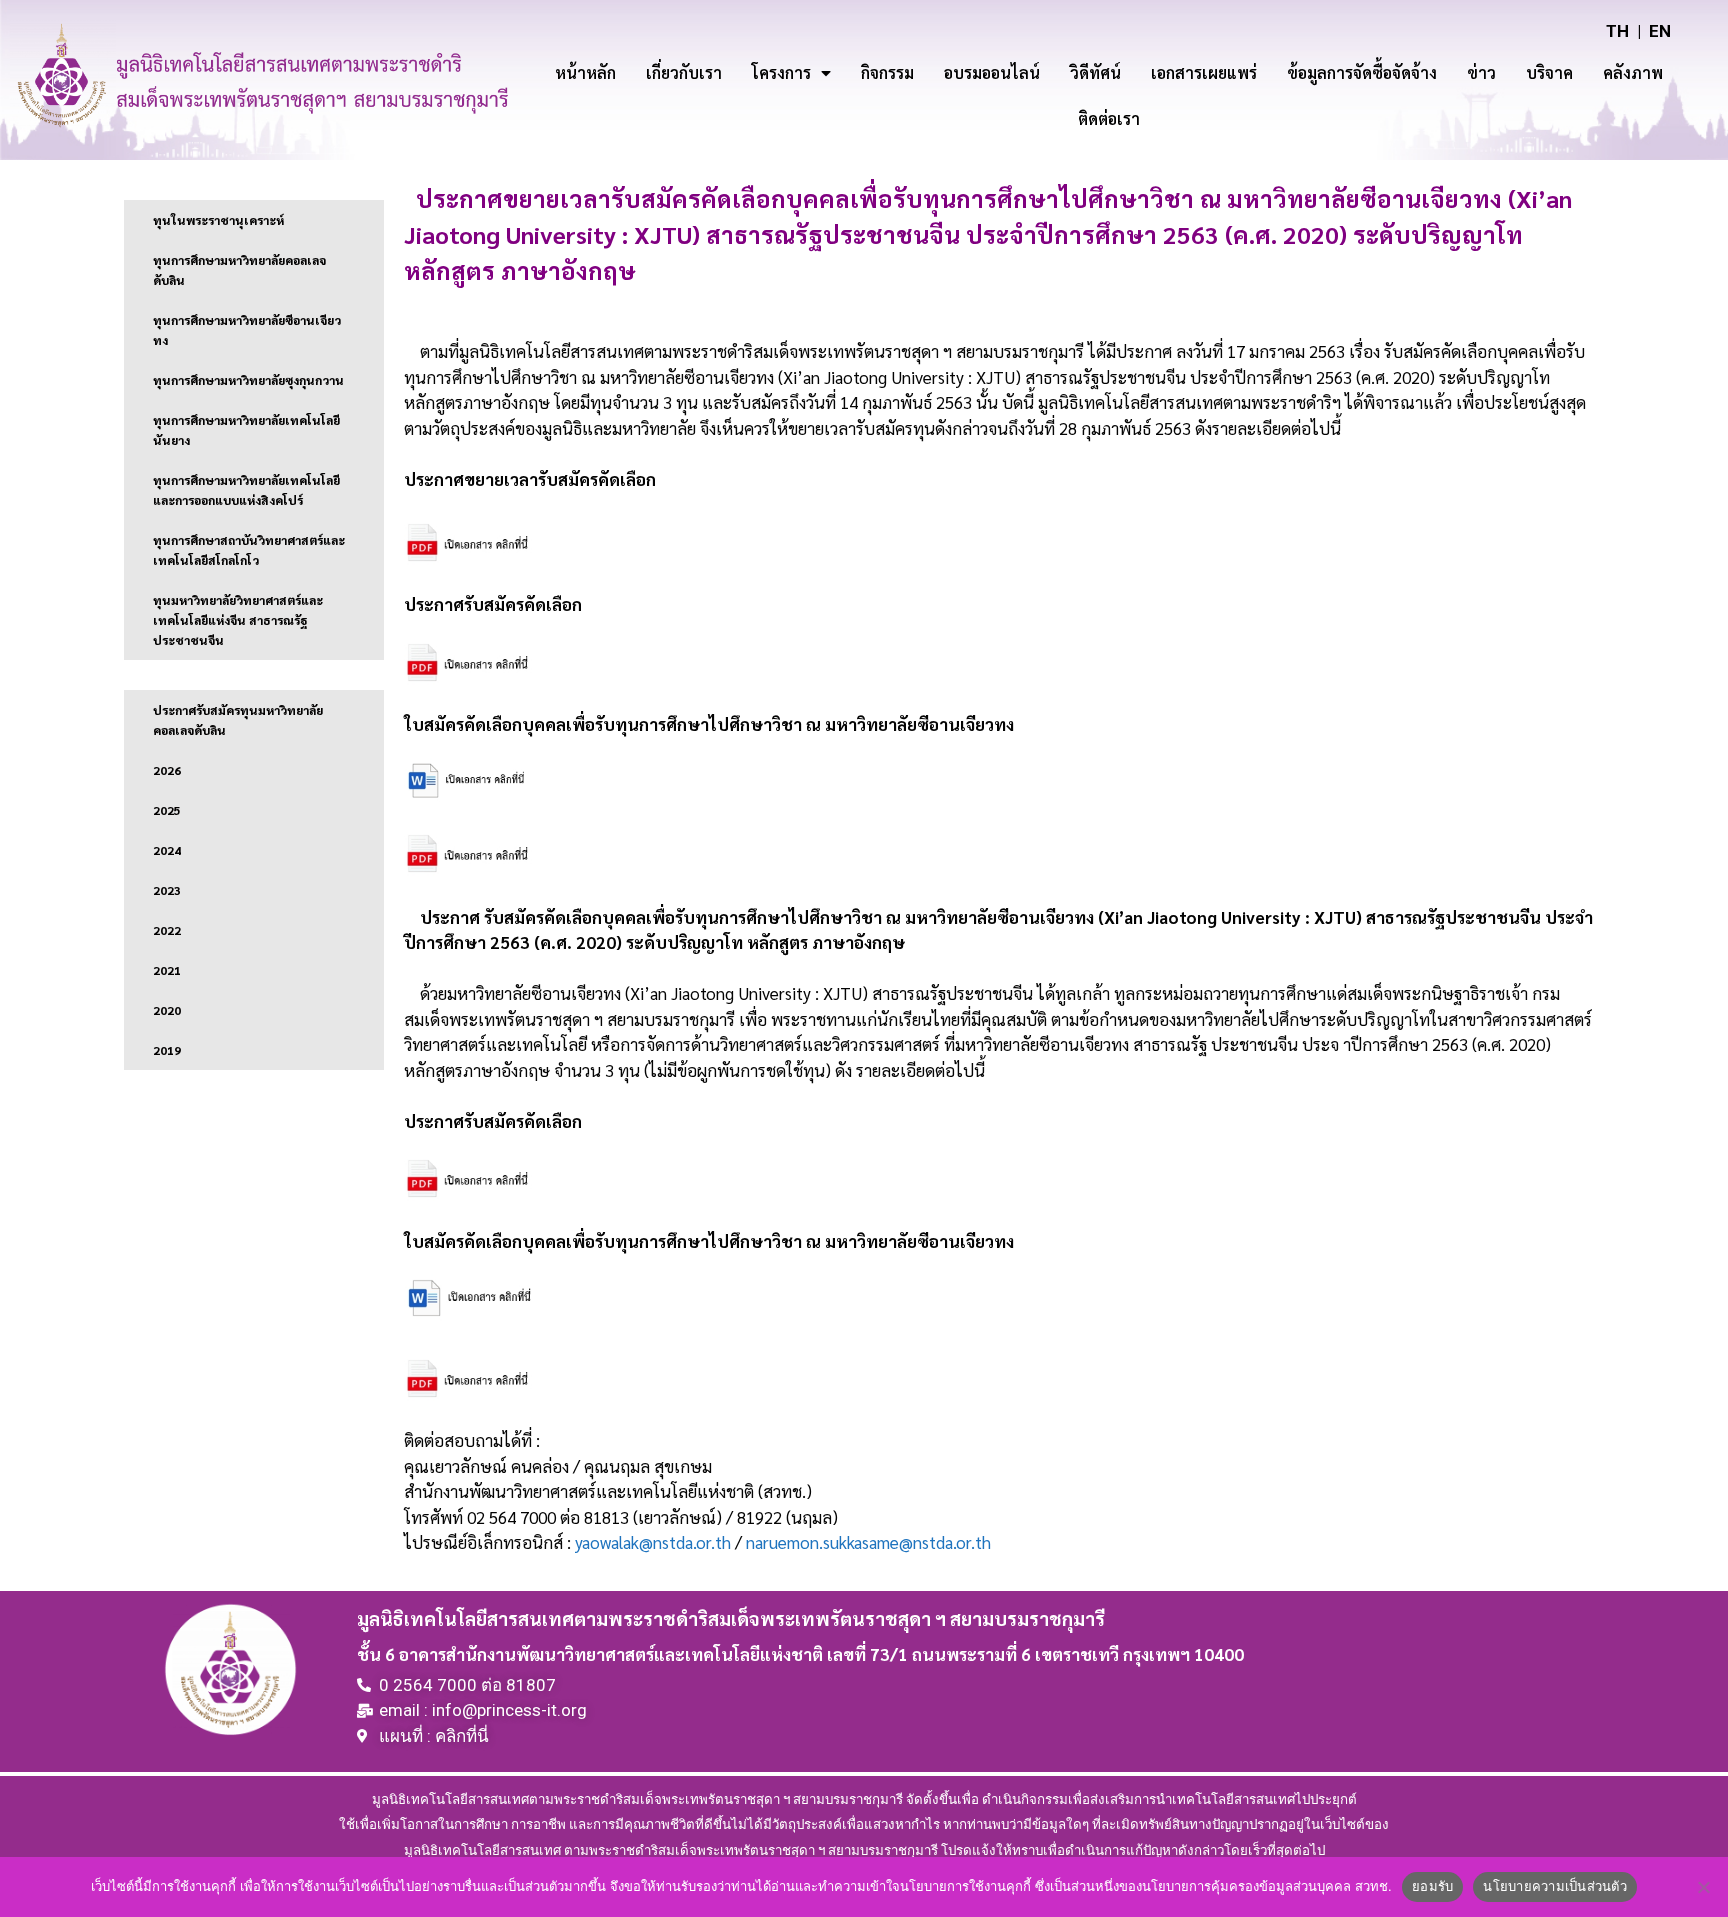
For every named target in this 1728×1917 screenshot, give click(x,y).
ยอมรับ (1432, 1886)
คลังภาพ (1633, 72)
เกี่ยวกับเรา (684, 72)
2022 (167, 930)
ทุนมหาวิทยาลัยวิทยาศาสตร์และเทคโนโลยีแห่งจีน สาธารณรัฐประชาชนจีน (238, 620)
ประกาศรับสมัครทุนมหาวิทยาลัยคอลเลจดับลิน (238, 720)
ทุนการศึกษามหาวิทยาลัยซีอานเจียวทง (247, 330)
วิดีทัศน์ (1095, 72)
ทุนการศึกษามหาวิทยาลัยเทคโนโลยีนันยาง (246, 430)
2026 (167, 770)
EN (1660, 31)
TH (1617, 31)
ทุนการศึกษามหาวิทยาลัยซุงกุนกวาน (248, 380)
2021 (167, 970)
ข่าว (1481, 72)
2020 (167, 1010)
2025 (167, 810)
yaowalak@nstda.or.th (653, 1542)
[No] (1703, 1887)
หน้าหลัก (585, 72)
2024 (167, 850)
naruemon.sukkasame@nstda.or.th (868, 1542)
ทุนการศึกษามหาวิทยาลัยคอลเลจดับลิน (239, 270)
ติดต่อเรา (1109, 118)
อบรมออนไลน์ (992, 72)
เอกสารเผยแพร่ (1204, 72)
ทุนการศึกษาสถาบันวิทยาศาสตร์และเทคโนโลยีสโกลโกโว (249, 550)
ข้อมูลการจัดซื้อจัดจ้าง (1362, 72)
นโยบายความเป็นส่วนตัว (1555, 1886)
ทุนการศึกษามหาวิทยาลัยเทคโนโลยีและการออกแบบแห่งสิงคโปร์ (246, 490)
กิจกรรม (887, 72)
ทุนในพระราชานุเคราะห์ (218, 220)
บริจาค (1549, 72)
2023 (167, 890)
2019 (167, 1050)
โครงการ (781, 72)
